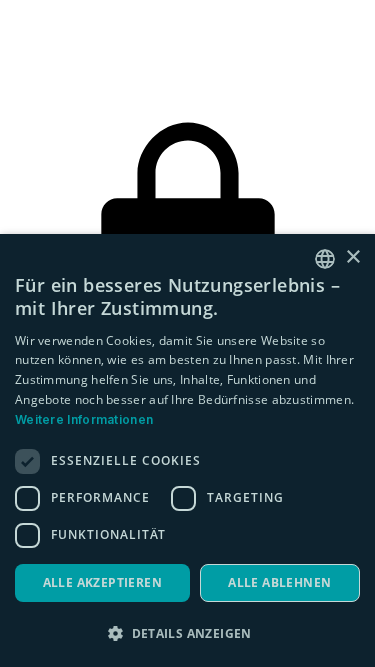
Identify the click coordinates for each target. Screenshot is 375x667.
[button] (187, 633)
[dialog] (187, 450)
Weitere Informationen (84, 419)
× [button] (352, 257)
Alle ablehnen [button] (279, 582)
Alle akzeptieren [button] (102, 582)
